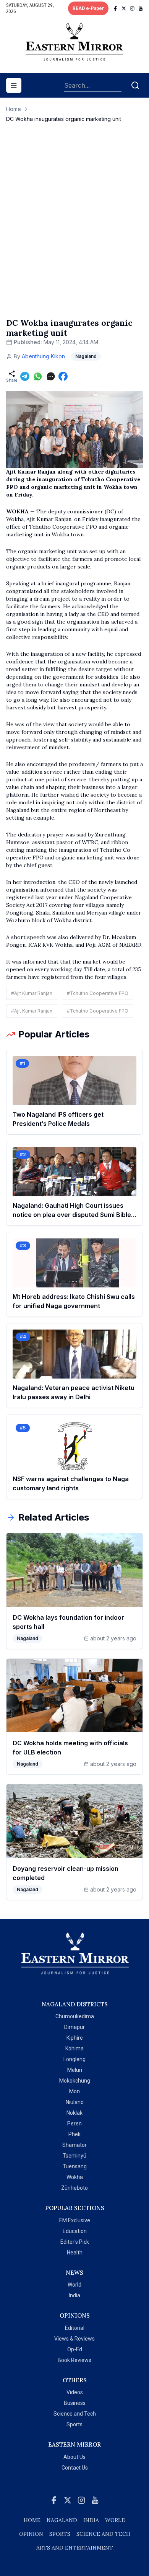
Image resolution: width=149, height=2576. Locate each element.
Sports (74, 2424)
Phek (74, 2134)
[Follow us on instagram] (132, 8)
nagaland (62, 2520)
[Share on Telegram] (25, 376)
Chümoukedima (75, 2016)
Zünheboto (74, 2188)
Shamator (74, 2145)
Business (75, 2403)
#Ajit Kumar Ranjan (32, 993)
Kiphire (75, 2038)
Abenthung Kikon (43, 356)
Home (14, 109)
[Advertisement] (74, 228)
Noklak (74, 2113)
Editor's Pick (75, 2242)
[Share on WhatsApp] (38, 376)
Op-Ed (75, 2349)
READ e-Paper (88, 8)
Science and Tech (75, 2414)
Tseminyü (74, 2156)
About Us (74, 2457)
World (74, 2285)
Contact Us (75, 2468)
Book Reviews (74, 2360)
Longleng (74, 2059)
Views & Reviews (74, 2339)
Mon (74, 2091)
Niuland (75, 2102)
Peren (74, 2124)
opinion (31, 2534)
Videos (75, 2392)
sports (60, 2534)
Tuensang (75, 2166)
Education (75, 2231)
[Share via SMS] (51, 376)
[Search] (135, 85)
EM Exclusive (75, 2220)
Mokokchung (75, 2081)
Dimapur (74, 2027)
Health (75, 2253)
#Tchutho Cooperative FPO (98, 993)
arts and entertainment (75, 2548)
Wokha (75, 2177)
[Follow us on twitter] (124, 8)
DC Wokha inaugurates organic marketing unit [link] (64, 119)
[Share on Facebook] (63, 376)
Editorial (75, 2328)
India (74, 2295)
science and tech (103, 2534)
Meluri (75, 2070)
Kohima (74, 2048)
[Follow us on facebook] (115, 8)
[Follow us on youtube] (141, 8)
